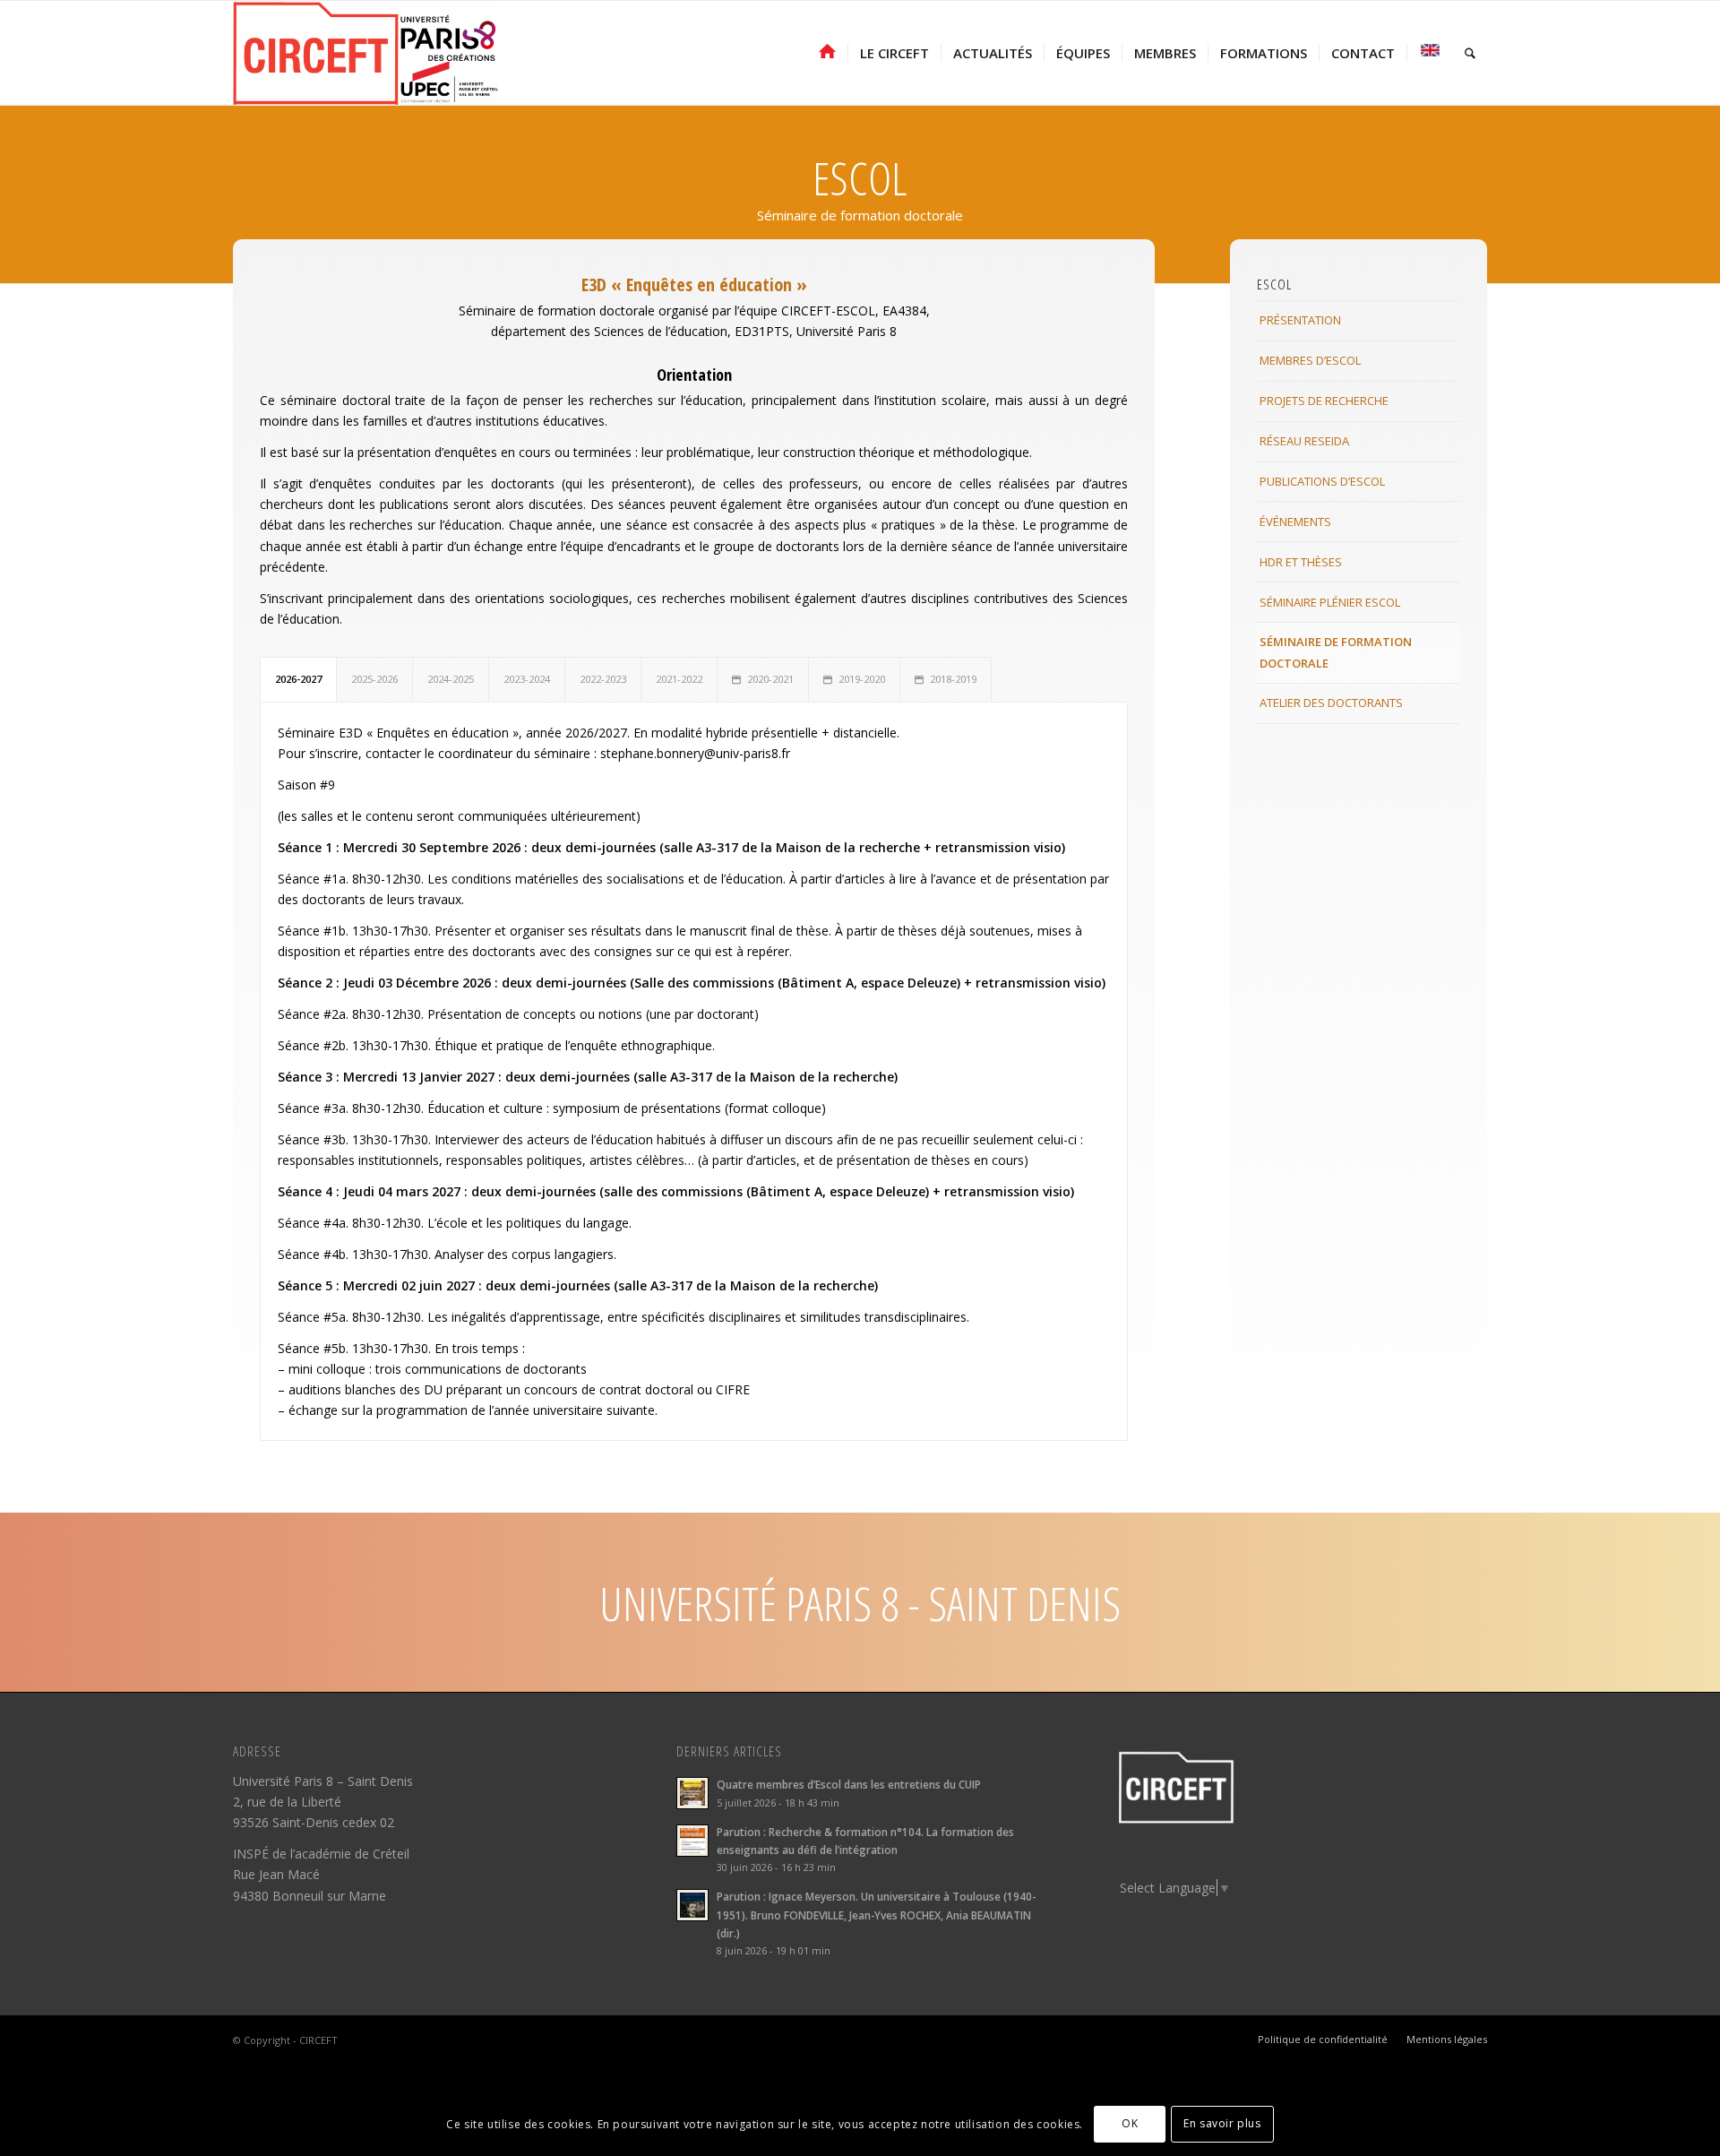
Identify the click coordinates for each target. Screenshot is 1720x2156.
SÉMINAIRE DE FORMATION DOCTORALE (1336, 652)
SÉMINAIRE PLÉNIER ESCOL (1330, 602)
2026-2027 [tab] (298, 679)
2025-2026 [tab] (374, 679)
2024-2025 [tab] (451, 679)
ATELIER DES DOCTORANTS (1331, 703)
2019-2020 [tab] (862, 679)
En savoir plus (1222, 2123)
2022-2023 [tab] (603, 679)
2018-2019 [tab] (953, 679)
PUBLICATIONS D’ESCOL (1322, 481)
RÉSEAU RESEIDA (1304, 441)
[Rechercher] (1470, 53)
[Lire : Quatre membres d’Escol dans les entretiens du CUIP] (692, 1793)
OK (1130, 2123)
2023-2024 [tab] (527, 679)
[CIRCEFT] (365, 53)
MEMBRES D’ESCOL (1310, 360)
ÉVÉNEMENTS (1295, 522)
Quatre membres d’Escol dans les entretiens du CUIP (849, 1784)
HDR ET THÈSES (1301, 562)
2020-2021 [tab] (770, 679)
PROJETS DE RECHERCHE (1324, 401)
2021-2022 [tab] (679, 679)
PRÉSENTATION (1300, 320)
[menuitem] (827, 53)
